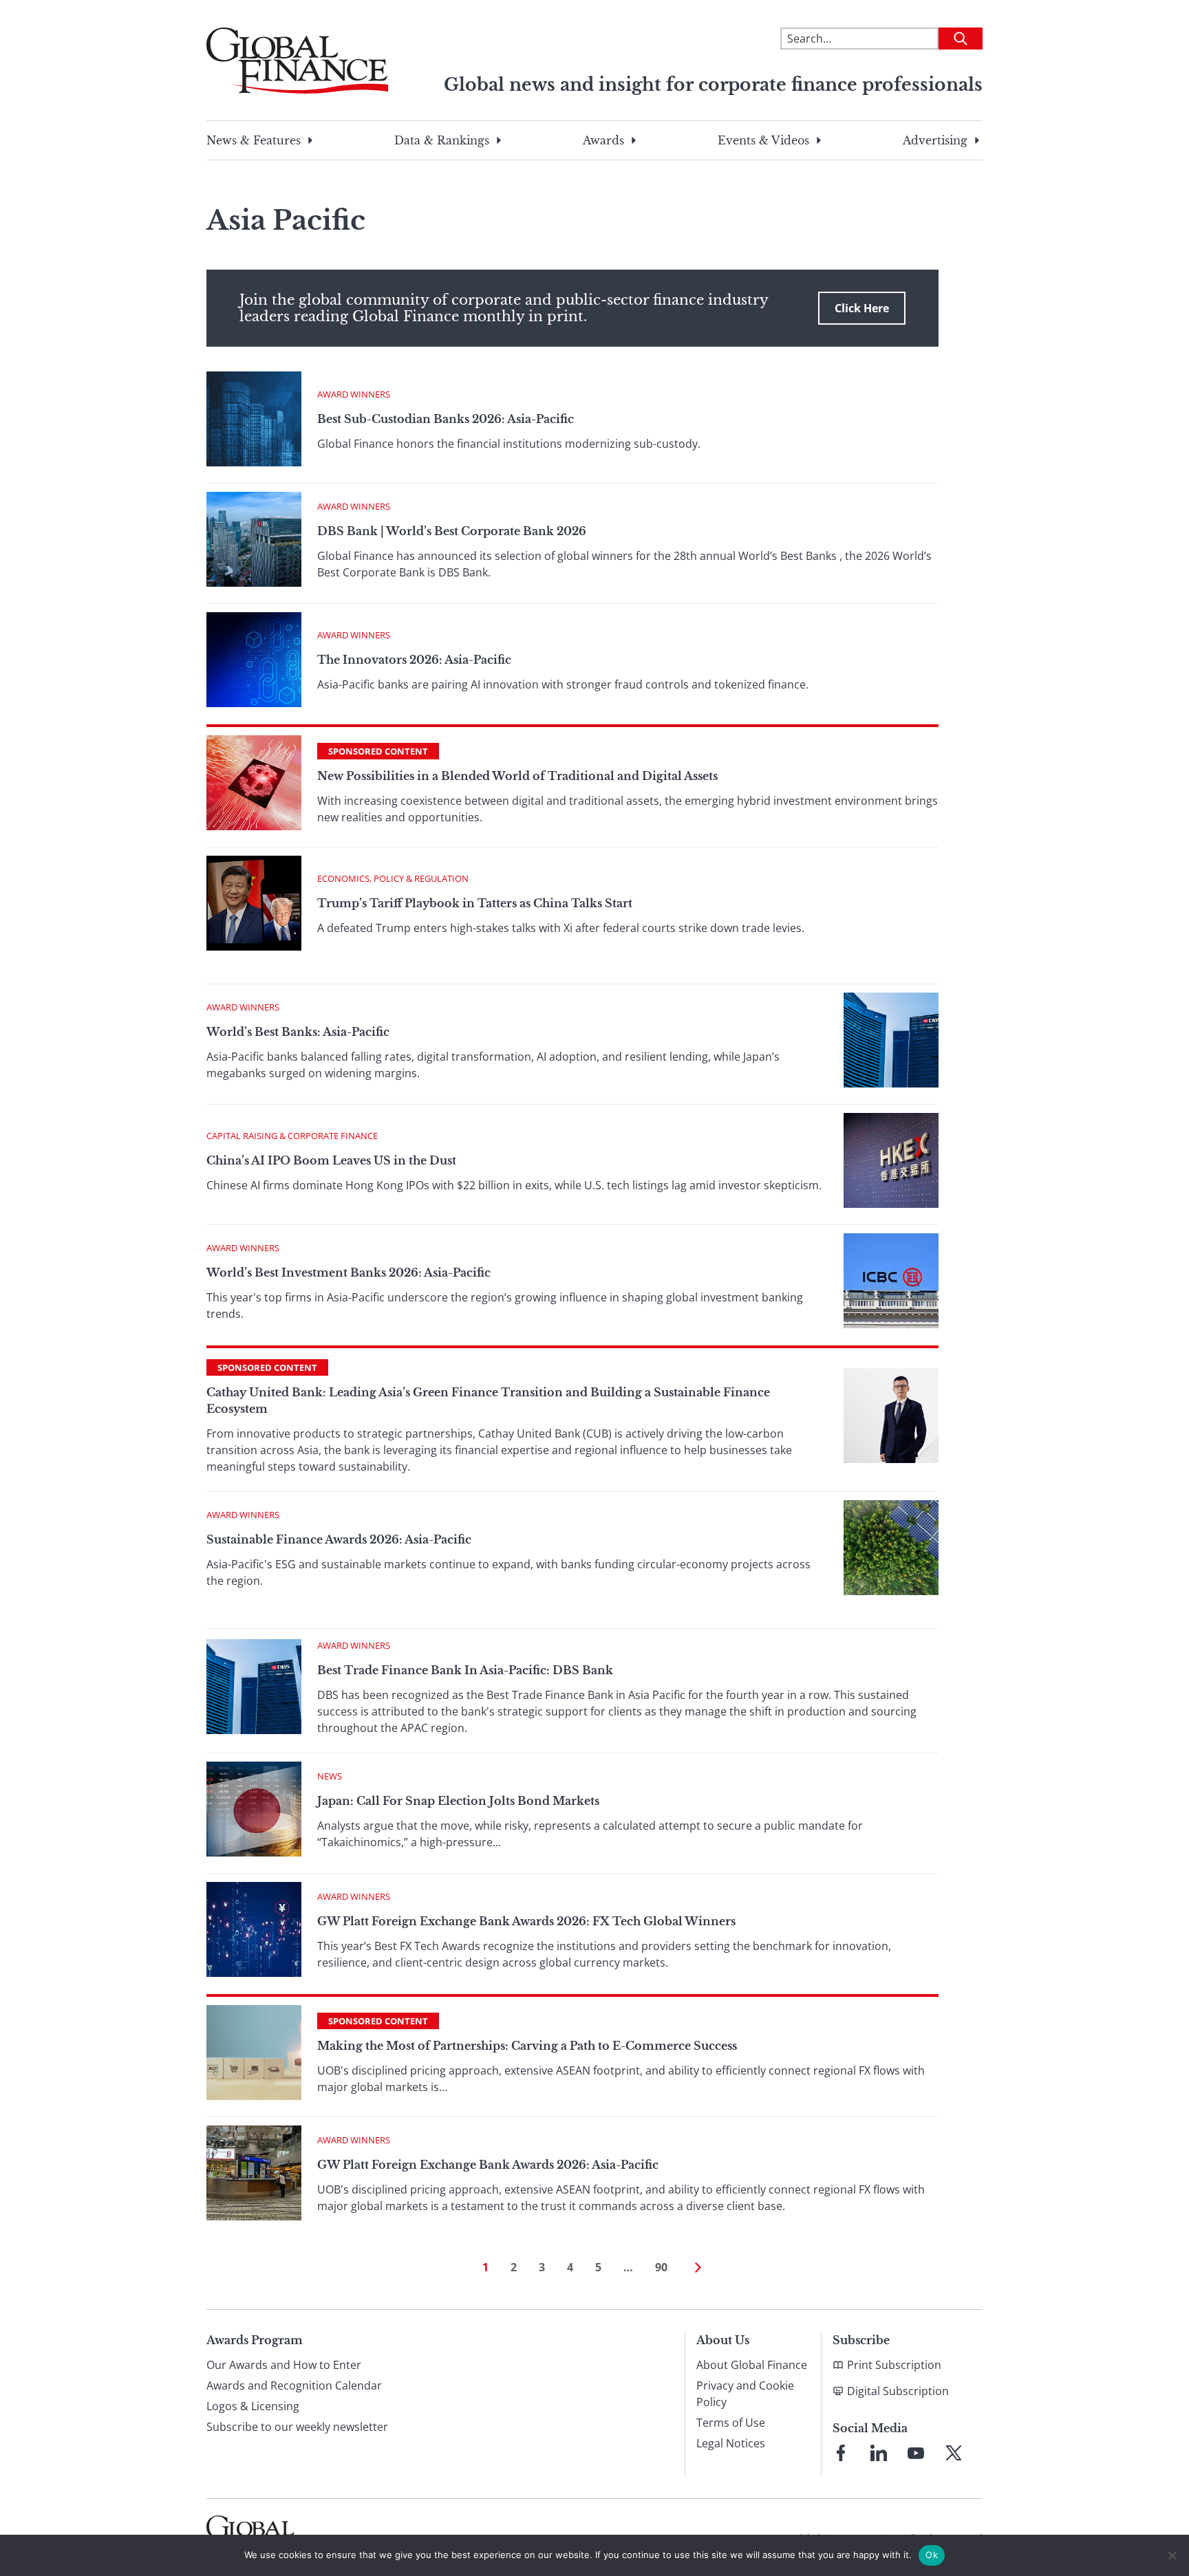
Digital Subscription (898, 2391)
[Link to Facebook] (841, 2453)
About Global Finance (752, 2365)
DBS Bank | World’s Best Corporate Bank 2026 (452, 531)
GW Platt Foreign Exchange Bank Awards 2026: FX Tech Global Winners (526, 1921)
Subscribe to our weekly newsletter (297, 2427)
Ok (932, 2555)
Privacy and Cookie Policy (745, 2394)
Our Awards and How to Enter (284, 2365)
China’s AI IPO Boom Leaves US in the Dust (331, 1160)
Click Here (862, 308)
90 (661, 2267)
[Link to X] (954, 2453)
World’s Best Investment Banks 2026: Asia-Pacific (349, 1273)
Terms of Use (731, 2423)
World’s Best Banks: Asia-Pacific (298, 1032)
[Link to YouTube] (916, 2453)
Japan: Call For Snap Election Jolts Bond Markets (458, 1801)
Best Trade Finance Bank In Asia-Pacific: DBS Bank (465, 1670)
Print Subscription (894, 2365)
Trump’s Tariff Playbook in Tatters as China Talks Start (475, 903)
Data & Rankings (442, 140)
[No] (1172, 2555)
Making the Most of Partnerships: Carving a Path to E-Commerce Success (527, 2046)
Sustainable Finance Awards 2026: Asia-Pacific (339, 1539)
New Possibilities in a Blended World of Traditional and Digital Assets (517, 776)
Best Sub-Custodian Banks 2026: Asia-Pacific (446, 419)
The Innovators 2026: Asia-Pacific (414, 660)
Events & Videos (763, 140)
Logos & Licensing (253, 2406)
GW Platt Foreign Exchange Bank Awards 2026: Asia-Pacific (488, 2165)
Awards (603, 140)
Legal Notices (731, 2443)
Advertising (935, 140)
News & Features (254, 140)
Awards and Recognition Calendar (294, 2385)
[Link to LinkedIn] (879, 2453)
